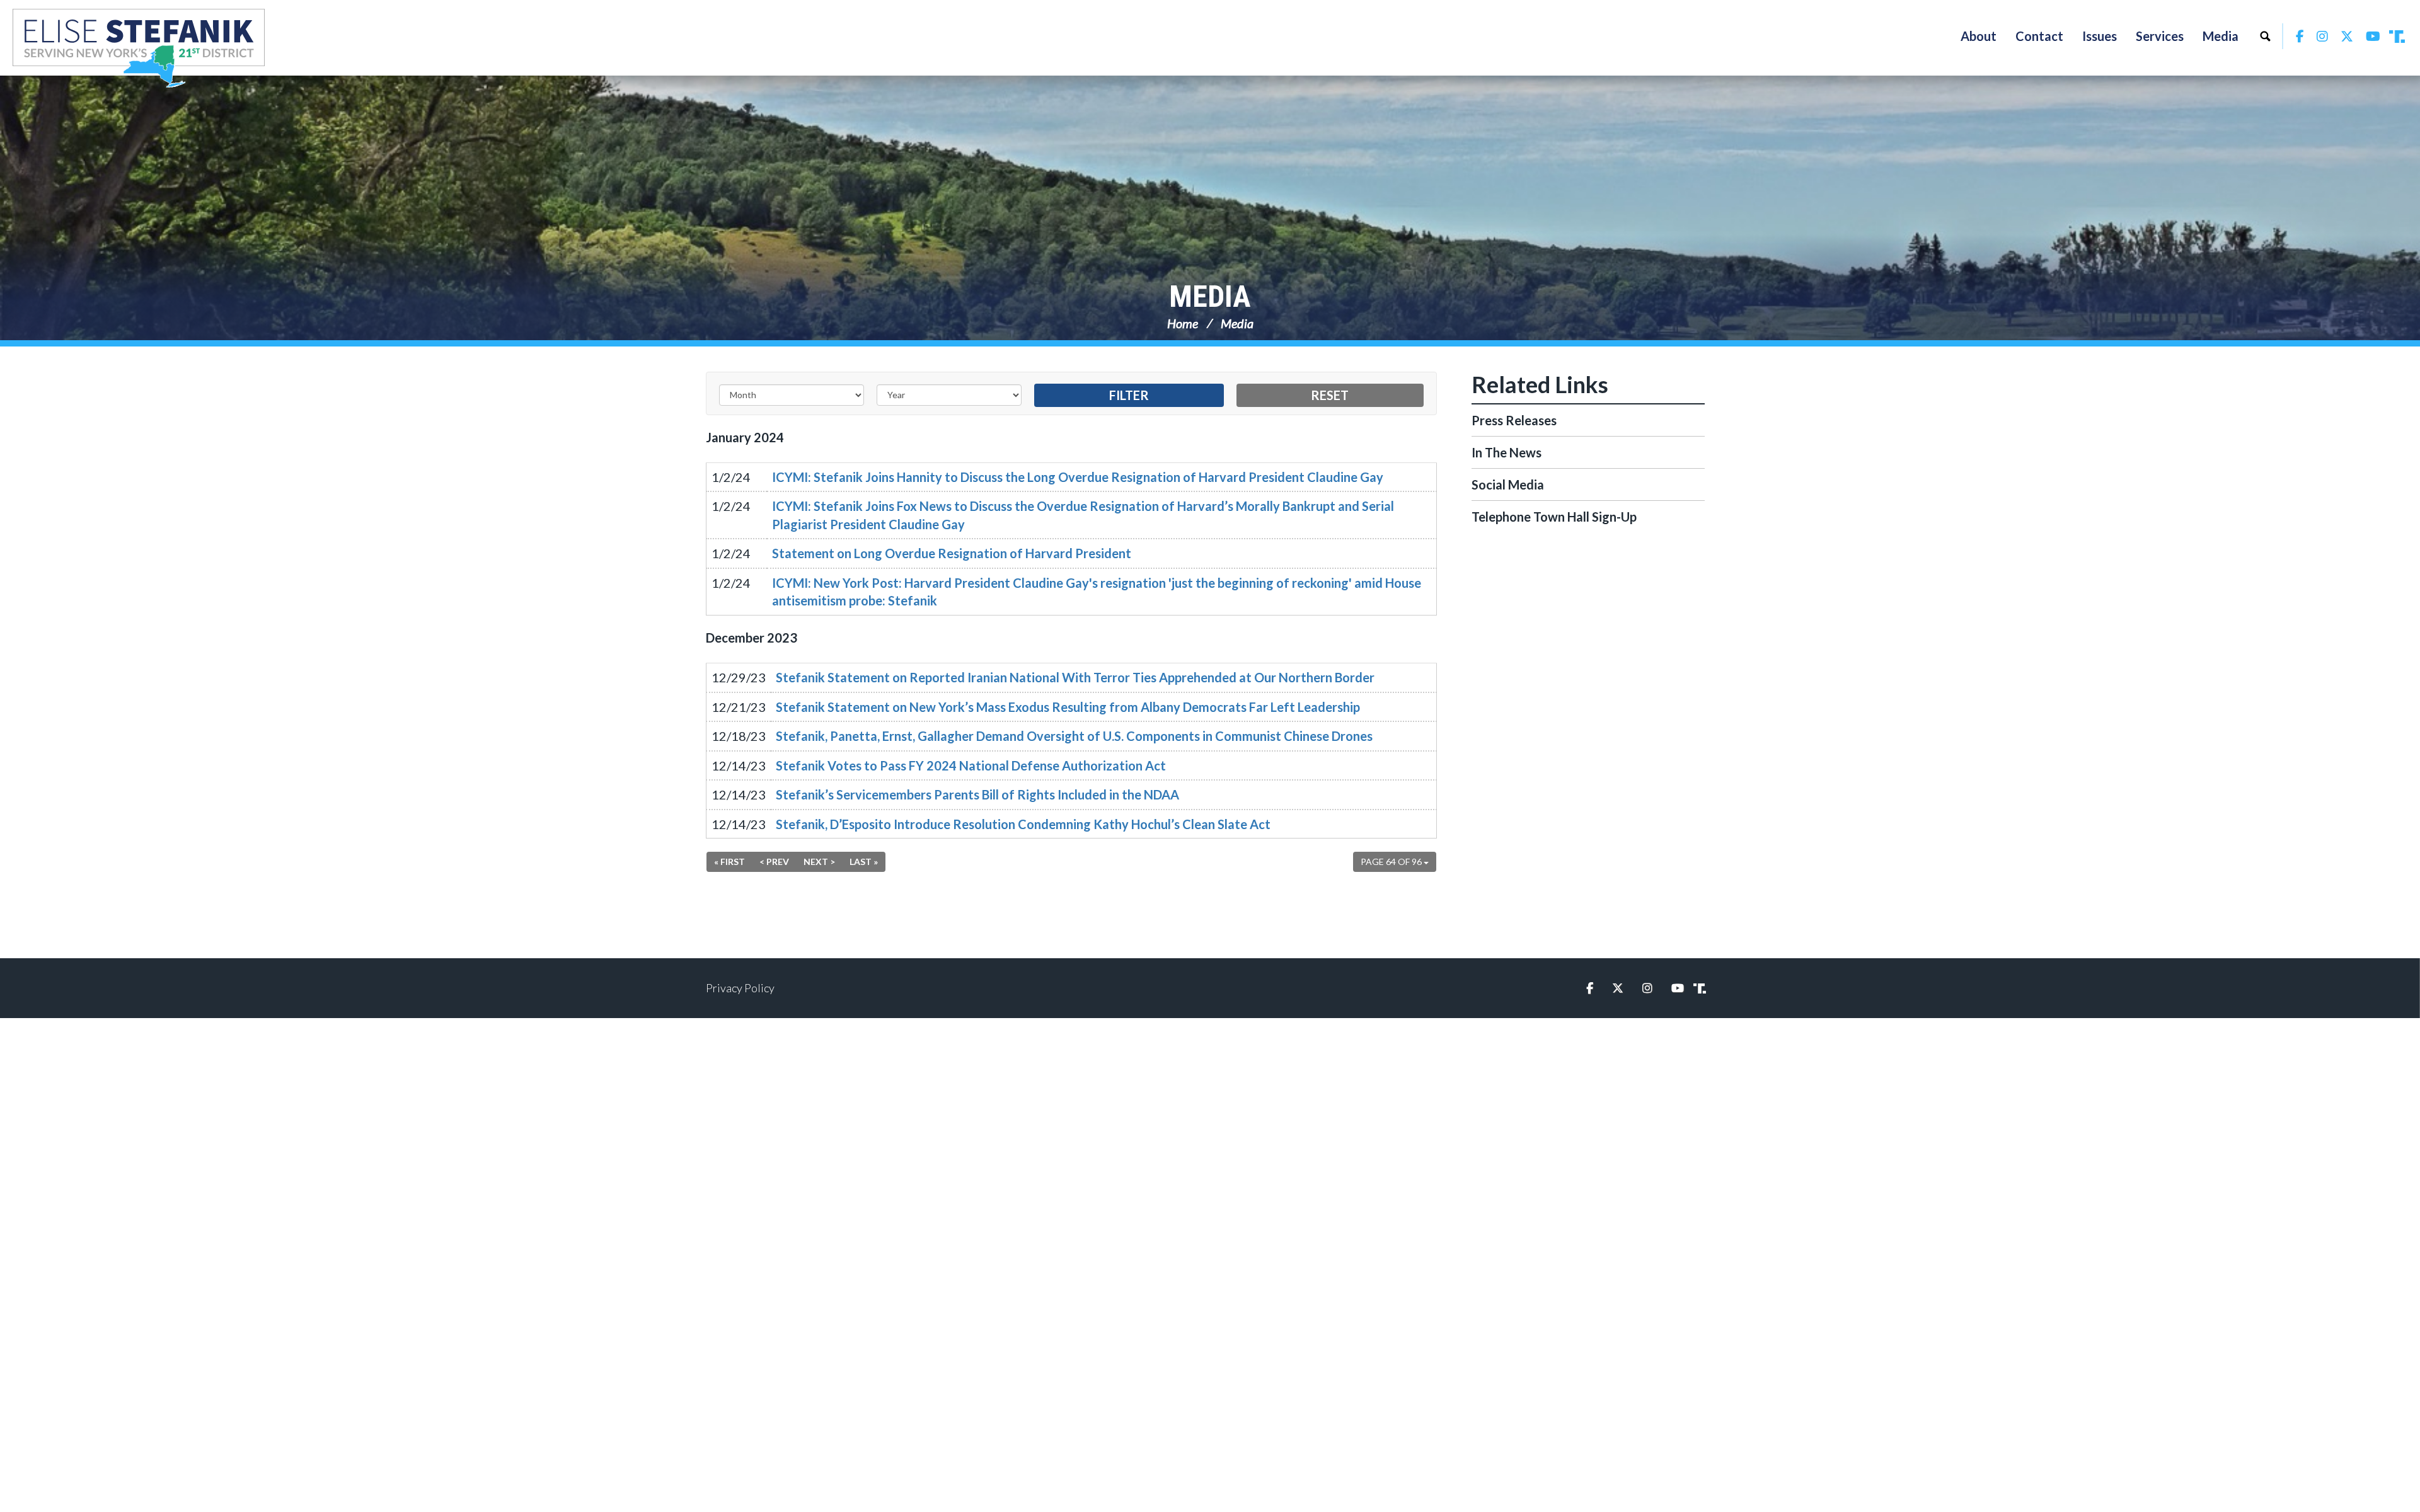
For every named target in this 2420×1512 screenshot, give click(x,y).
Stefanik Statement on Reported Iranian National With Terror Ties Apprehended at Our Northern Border (1075, 677)
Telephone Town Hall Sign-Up (1554, 517)
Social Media (1508, 484)
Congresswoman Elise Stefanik (139, 48)
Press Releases (1514, 420)
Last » (864, 862)
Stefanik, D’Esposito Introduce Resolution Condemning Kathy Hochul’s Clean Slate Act (1023, 824)
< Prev (774, 862)
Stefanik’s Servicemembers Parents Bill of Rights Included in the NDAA (977, 794)
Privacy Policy (740, 988)
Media (1210, 296)
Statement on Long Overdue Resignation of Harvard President (952, 553)
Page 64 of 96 (1392, 862)
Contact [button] (2039, 36)
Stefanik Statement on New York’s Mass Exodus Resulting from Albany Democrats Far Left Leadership (1068, 707)
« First (729, 862)
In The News (1507, 452)
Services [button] (2160, 36)
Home (1183, 323)
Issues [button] (2100, 36)
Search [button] (2265, 36)
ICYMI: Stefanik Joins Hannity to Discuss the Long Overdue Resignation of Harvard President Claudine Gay (1078, 477)
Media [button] (2221, 36)
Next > (819, 862)
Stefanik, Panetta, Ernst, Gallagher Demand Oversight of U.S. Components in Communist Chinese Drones (1074, 736)
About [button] (1979, 36)
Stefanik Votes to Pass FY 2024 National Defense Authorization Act (971, 765)
